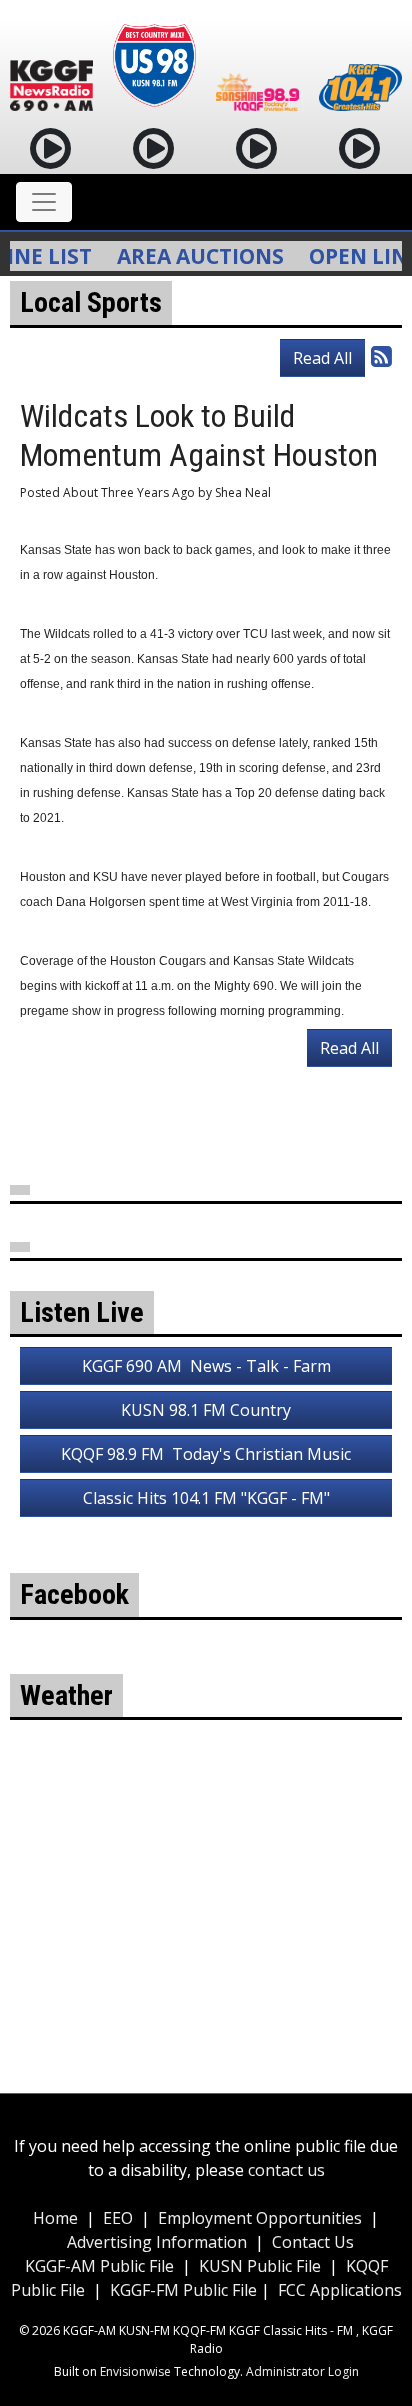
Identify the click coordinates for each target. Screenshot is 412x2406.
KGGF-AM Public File (99, 2266)
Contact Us (313, 2242)
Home (55, 2218)
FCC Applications (340, 2290)
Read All (322, 358)
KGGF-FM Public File (185, 2290)
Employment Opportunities (260, 2218)
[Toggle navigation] (44, 202)
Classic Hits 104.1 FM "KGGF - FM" (206, 1498)
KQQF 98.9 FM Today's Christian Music (206, 1454)
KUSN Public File (260, 2266)
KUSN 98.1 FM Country (206, 1410)
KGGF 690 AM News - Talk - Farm (206, 1366)
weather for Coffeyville (206, 1948)
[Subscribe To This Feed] (381, 355)
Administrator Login (302, 2371)
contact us (286, 2170)
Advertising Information (157, 2242)
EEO (118, 2218)
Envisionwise (135, 2371)
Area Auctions (185, 256)
